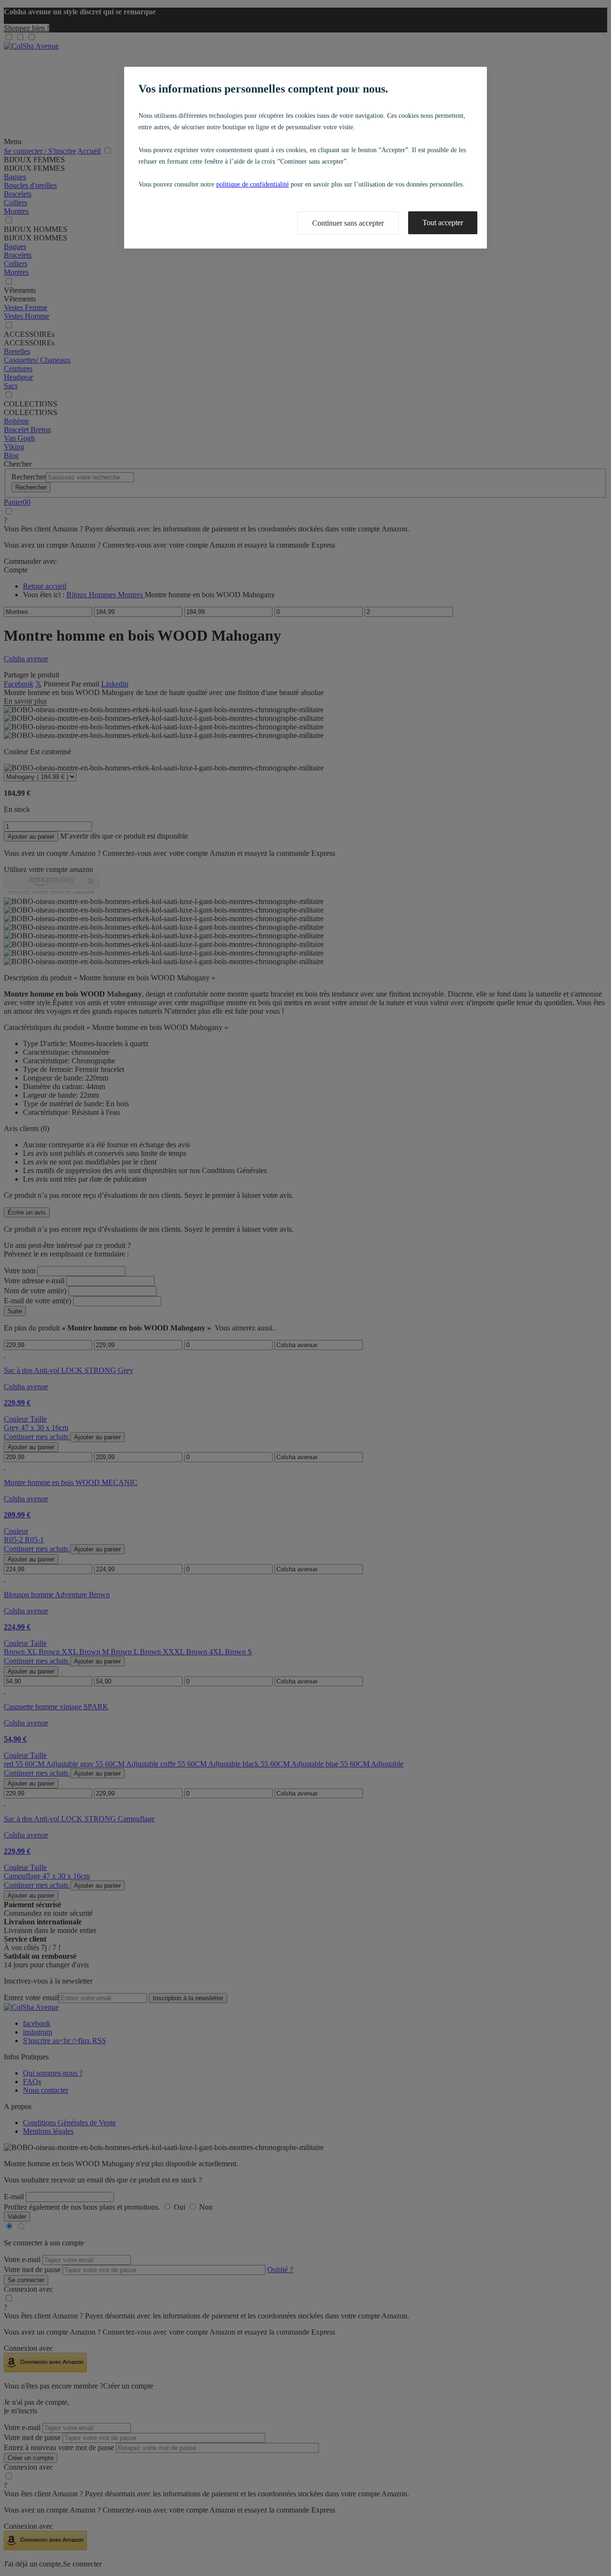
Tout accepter (443, 223)
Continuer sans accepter (348, 223)
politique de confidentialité (253, 184)
